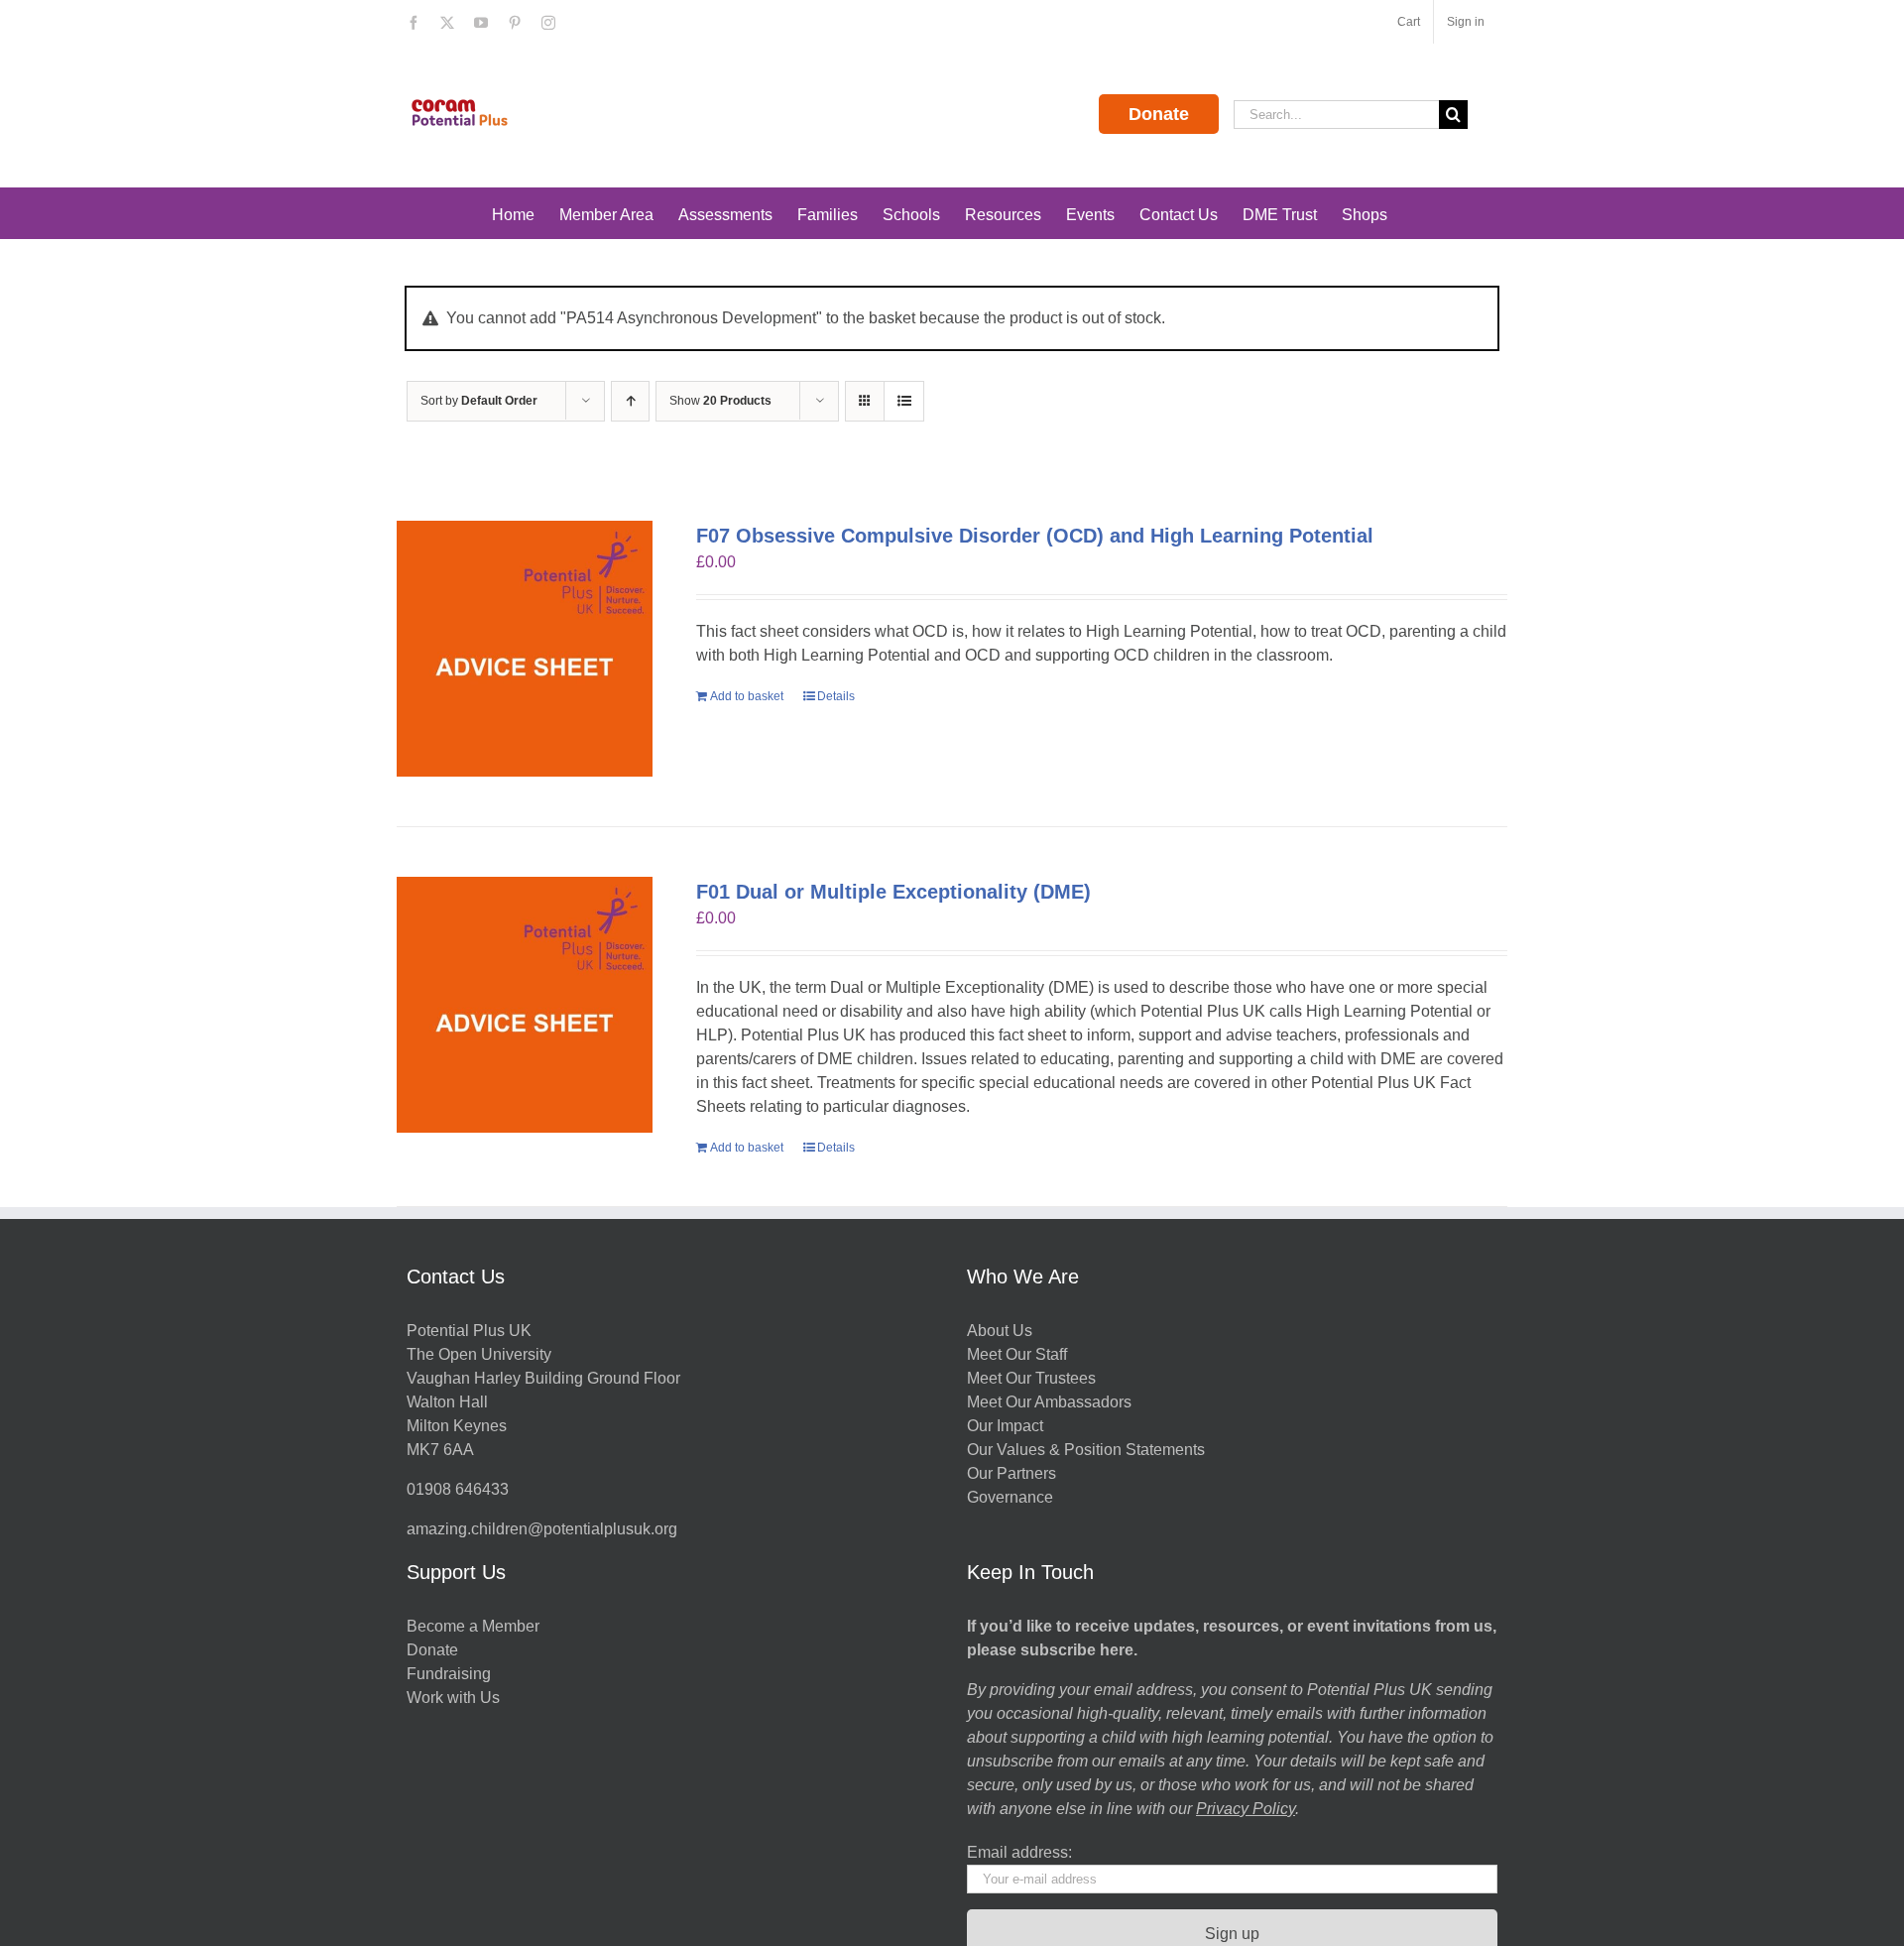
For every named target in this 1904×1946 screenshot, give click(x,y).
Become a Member (473, 1626)
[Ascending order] (630, 401)
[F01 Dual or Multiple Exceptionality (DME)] (525, 1005)
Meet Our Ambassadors (1049, 1402)
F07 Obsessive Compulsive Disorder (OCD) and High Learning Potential (1035, 536)
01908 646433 (458, 1489)
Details (836, 696)
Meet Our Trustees (1031, 1378)
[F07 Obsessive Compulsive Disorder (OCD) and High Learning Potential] (525, 649)
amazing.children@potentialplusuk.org (542, 1529)
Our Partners (1011, 1473)
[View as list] (904, 401)
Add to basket (747, 696)
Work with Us (453, 1698)
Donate (1159, 114)
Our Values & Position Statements (1086, 1450)
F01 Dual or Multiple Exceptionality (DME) (893, 892)
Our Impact (1007, 1426)
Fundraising (449, 1674)
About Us (1000, 1331)
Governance (1010, 1497)
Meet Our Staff (1017, 1354)
